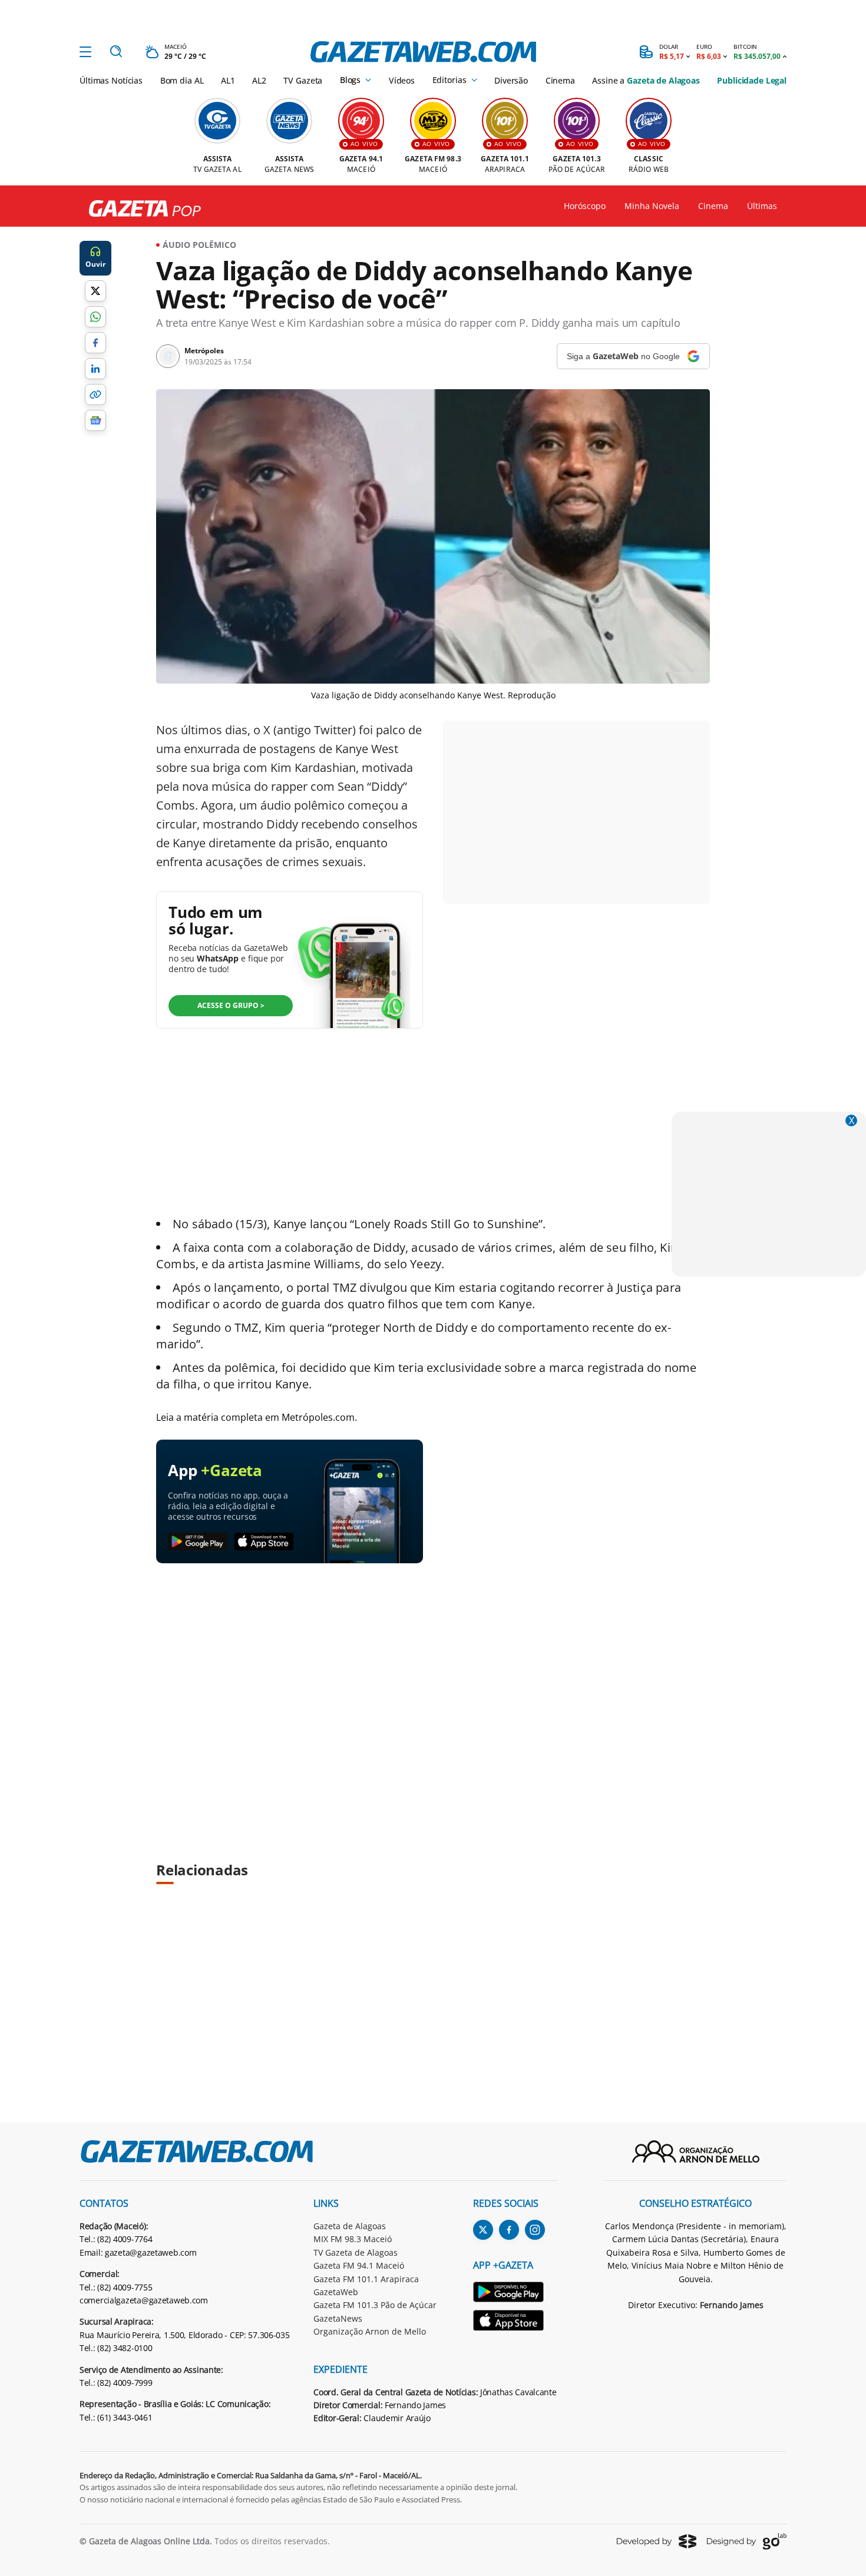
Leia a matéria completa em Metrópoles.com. (257, 1417)
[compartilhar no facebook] (95, 343)
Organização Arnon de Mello (370, 2331)
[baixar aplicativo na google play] (198, 1542)
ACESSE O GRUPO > (231, 1005)
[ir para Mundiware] (657, 2541)
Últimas (762, 206)
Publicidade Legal (752, 80)
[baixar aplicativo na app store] (264, 1542)
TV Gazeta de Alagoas (356, 2252)
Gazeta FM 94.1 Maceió (359, 2265)
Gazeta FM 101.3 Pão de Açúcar (375, 2305)
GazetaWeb (336, 2292)
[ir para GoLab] (747, 2541)
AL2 (259, 80)
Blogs (350, 80)
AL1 (228, 80)
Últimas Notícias (111, 80)
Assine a (646, 80)
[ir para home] (423, 52)
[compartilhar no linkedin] (95, 369)
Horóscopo (585, 206)
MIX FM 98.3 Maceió (353, 2239)
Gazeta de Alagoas (350, 2226)
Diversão (511, 80)
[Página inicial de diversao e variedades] (140, 209)
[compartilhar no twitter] (95, 291)
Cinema (560, 80)
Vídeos (402, 80)
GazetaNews (338, 2318)
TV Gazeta (303, 80)
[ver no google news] (95, 420)
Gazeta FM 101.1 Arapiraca (366, 2279)
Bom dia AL (182, 80)
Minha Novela (652, 206)
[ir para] (515, 2294)
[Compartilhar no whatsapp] (95, 317)
